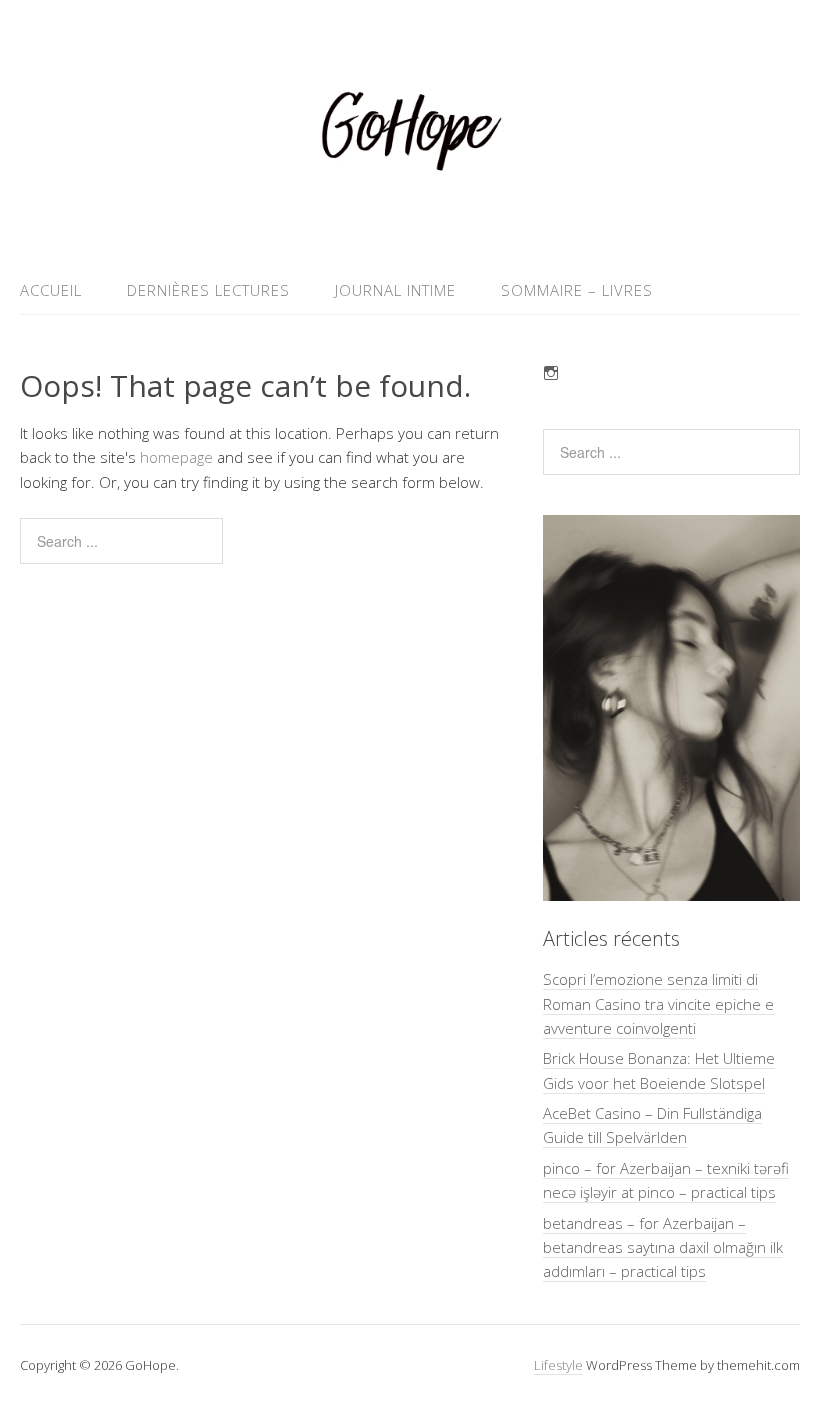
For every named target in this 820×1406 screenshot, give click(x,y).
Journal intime (395, 290)
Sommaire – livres (577, 290)
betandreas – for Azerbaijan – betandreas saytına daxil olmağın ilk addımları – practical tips (663, 1247)
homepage (176, 457)
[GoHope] (410, 218)
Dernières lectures (208, 290)
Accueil (51, 290)
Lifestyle (558, 1365)
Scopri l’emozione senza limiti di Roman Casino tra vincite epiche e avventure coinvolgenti (658, 1003)
